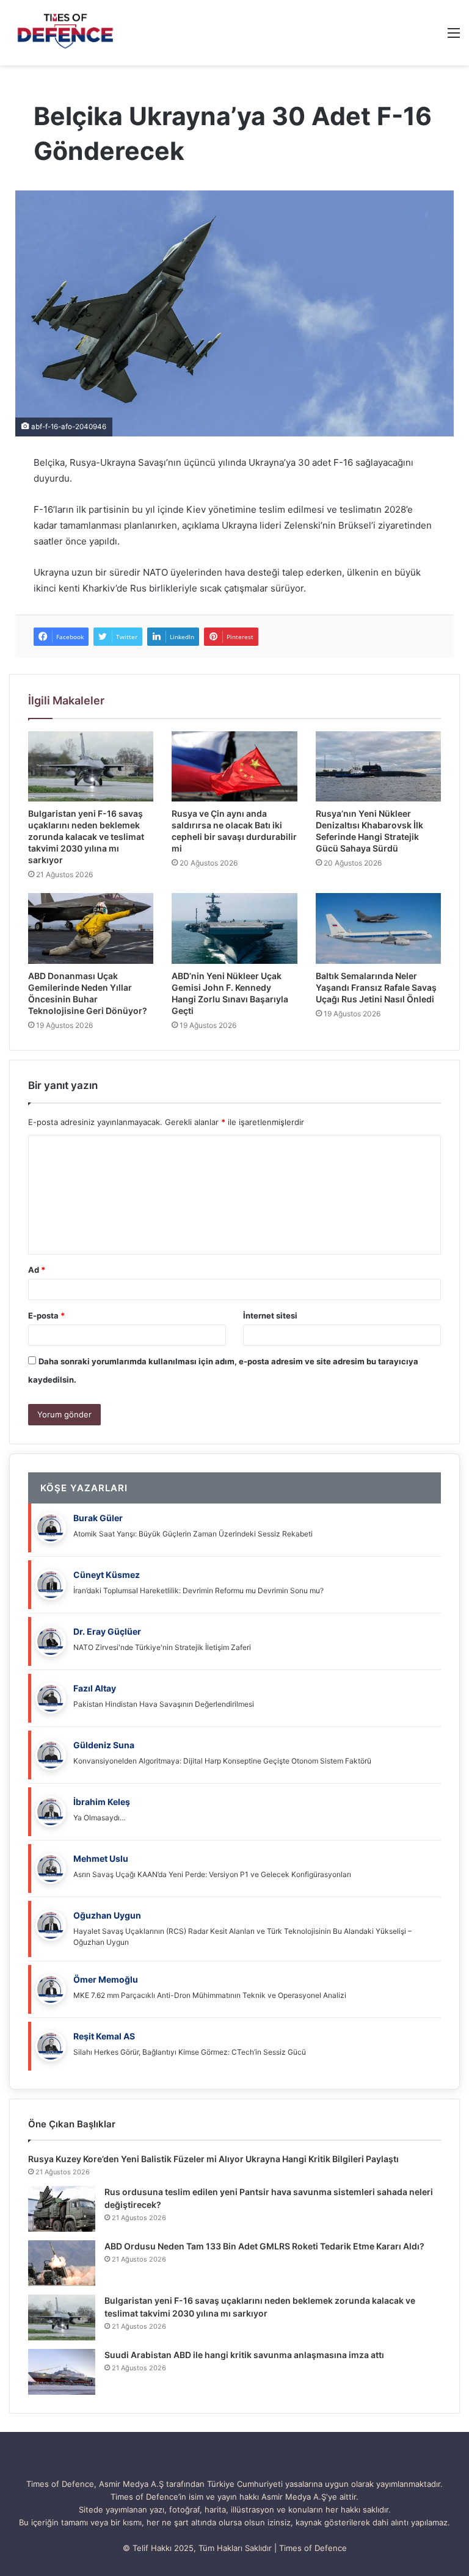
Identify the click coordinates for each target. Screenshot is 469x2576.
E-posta (46, 1315)
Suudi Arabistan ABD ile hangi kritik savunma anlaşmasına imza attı (244, 2355)
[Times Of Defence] (67, 33)
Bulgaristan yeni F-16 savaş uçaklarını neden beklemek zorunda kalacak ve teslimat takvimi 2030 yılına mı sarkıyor (86, 837)
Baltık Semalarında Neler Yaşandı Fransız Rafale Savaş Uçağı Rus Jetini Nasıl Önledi (376, 987)
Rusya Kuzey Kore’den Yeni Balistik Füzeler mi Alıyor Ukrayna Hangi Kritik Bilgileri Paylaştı (213, 2159)
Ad (37, 1270)
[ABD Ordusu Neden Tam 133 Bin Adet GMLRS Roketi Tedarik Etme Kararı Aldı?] (62, 2263)
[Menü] (454, 37)
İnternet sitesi (270, 1315)
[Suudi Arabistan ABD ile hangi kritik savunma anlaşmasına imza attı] (62, 2372)
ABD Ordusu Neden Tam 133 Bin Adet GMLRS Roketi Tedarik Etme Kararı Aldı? (264, 2246)
